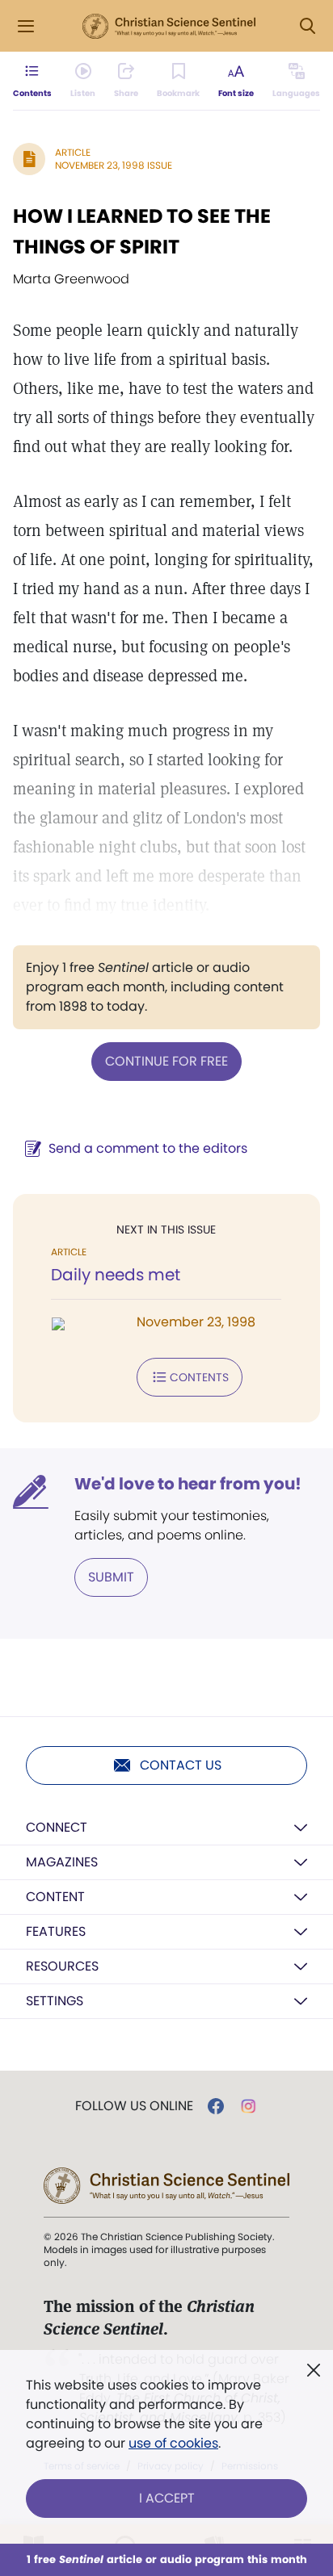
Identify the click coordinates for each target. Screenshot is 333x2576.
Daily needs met (116, 1275)
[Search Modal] (307, 26)
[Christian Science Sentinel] (169, 27)
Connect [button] (57, 1827)
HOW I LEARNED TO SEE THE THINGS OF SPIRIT (142, 231)
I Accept (167, 2498)
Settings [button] (55, 2001)
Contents (199, 1377)
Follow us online (134, 2106)
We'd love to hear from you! (188, 1484)
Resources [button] (62, 1966)
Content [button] (55, 1897)
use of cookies (173, 2443)
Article (73, 152)
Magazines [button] (62, 1862)
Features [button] (56, 1931)
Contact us (181, 1765)
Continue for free (166, 1061)
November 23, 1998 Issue (114, 165)
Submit (111, 1577)
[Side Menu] (26, 26)
